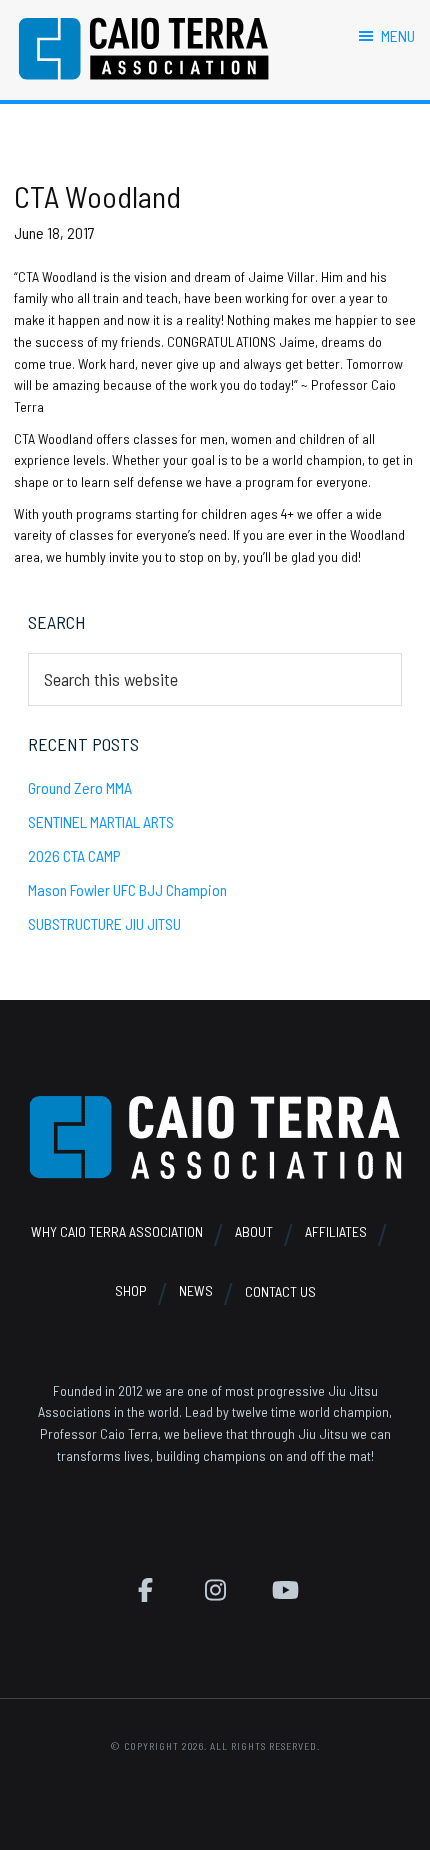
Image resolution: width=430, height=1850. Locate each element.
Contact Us (280, 1291)
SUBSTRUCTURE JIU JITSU (104, 923)
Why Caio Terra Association (117, 1231)
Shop (131, 1291)
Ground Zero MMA (80, 787)
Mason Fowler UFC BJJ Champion (127, 889)
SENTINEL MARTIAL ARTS (101, 821)
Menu (398, 35)
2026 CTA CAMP (74, 855)
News (196, 1291)
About (254, 1231)
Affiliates (336, 1231)
